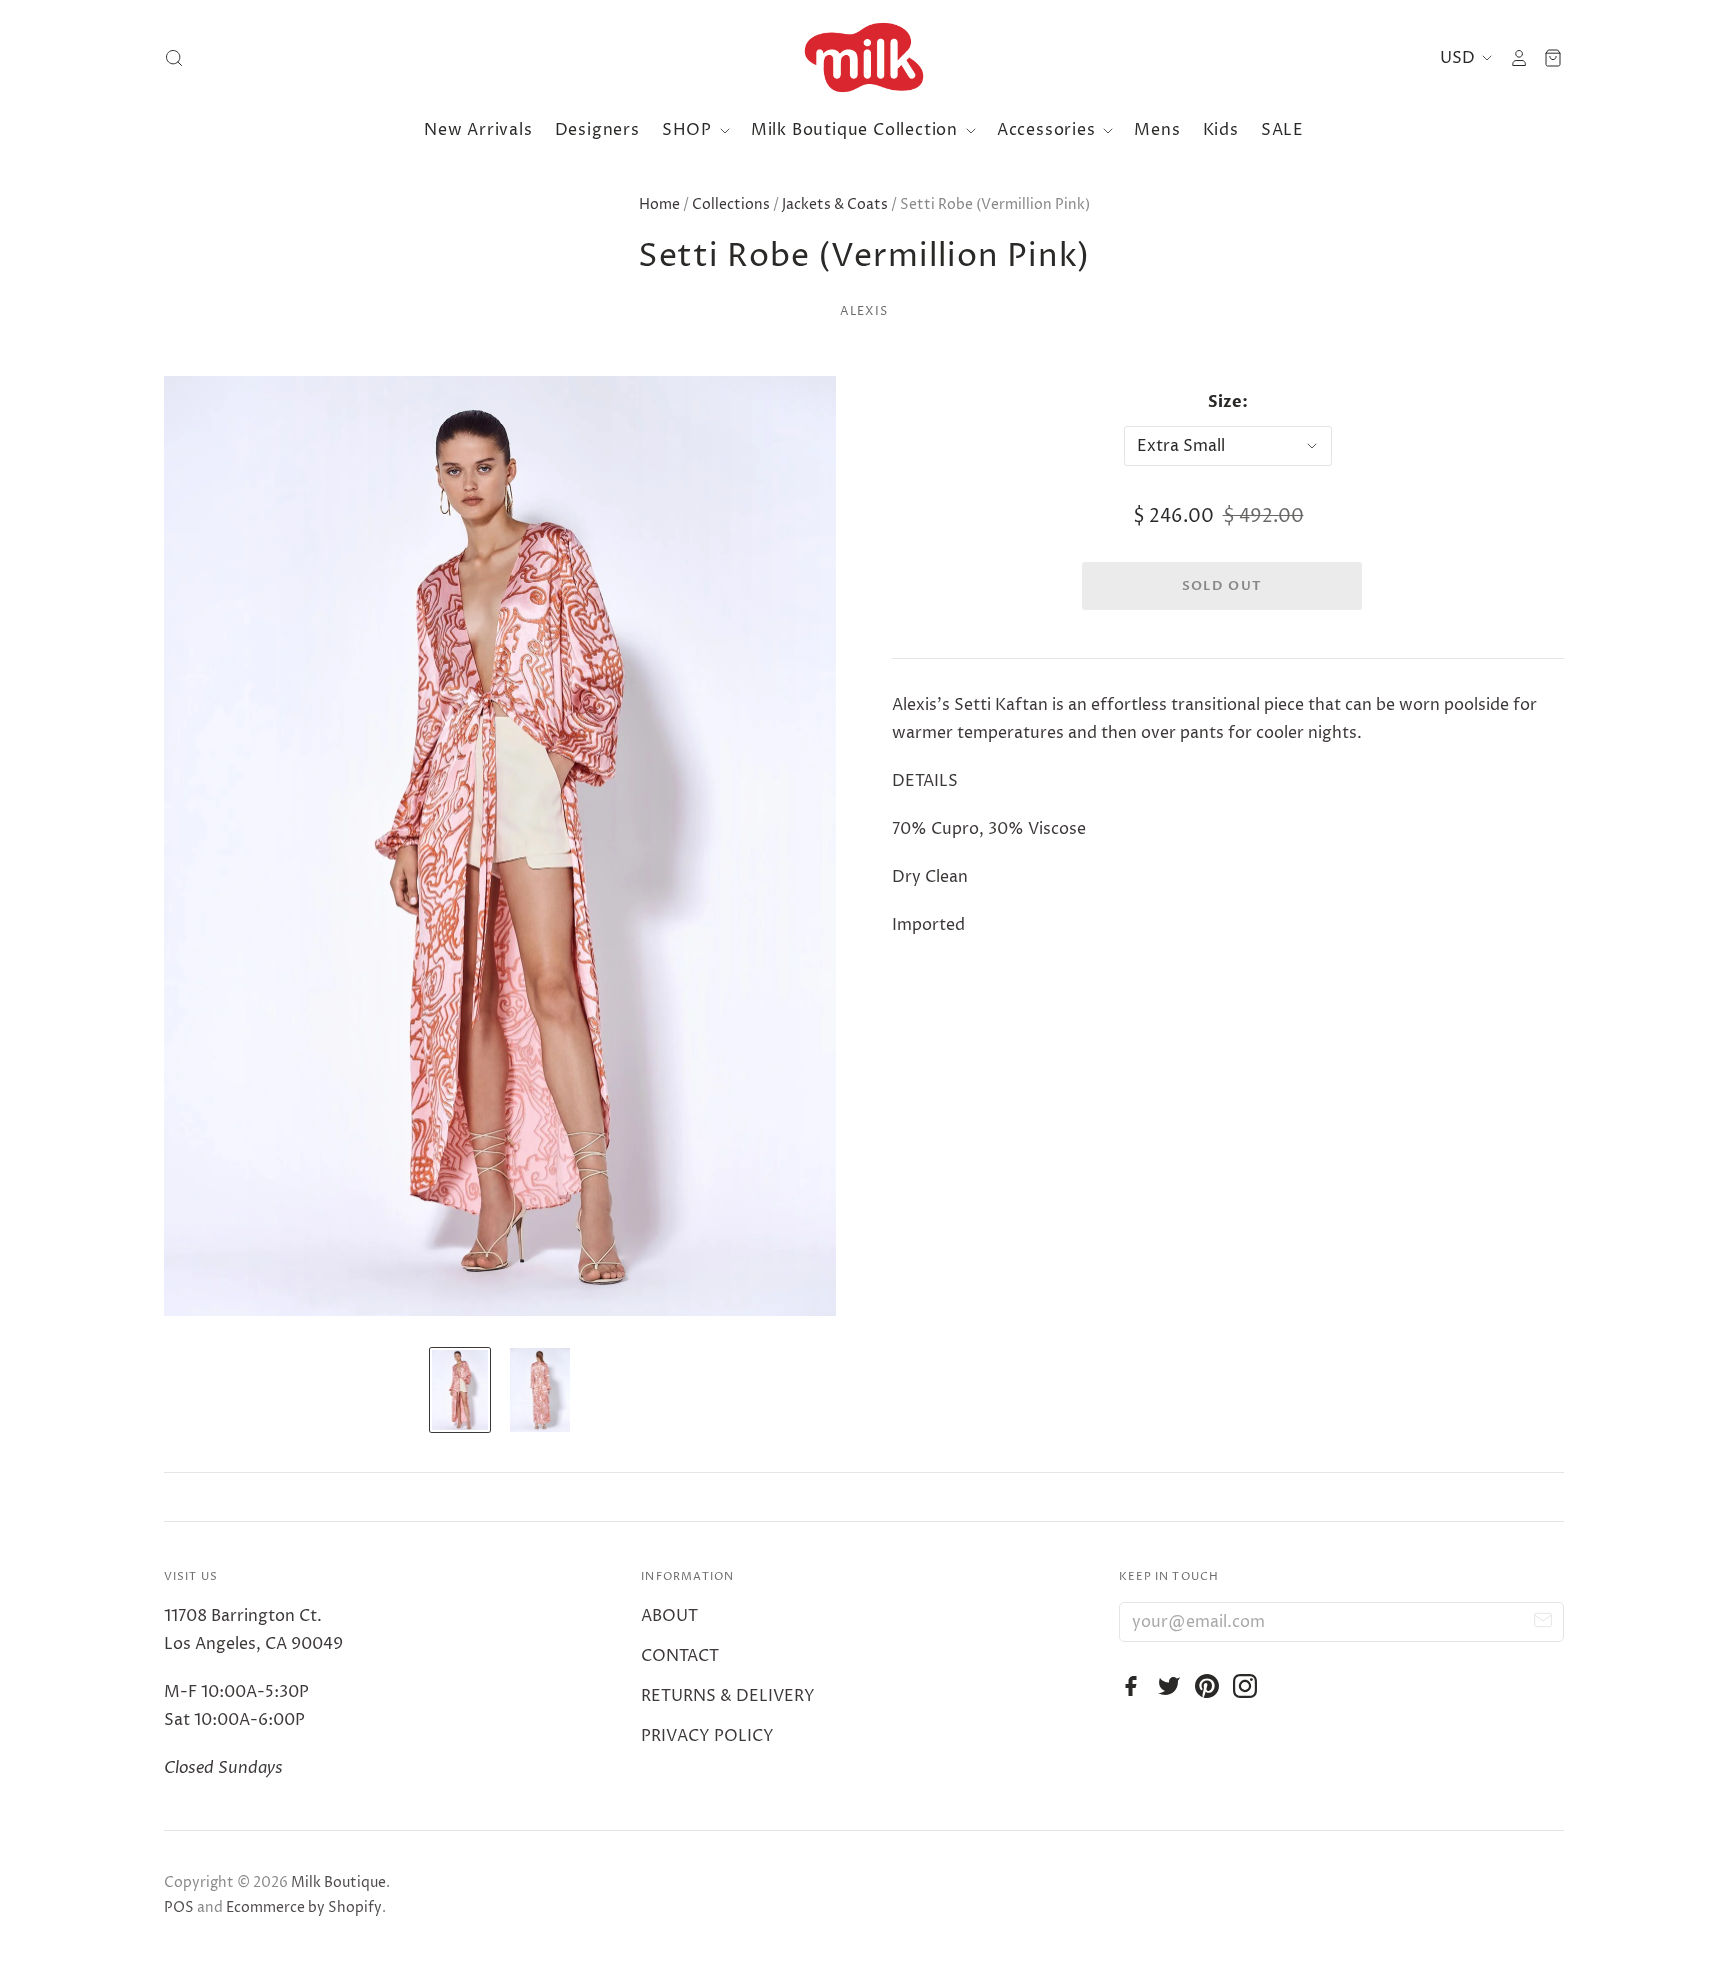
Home (659, 204)
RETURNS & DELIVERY (728, 1696)
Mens (1157, 130)
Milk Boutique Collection (857, 130)
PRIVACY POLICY (707, 1736)
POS (179, 1907)
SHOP (689, 130)
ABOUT (669, 1616)
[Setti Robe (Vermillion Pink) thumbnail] (460, 1390)
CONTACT (680, 1656)
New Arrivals (478, 130)
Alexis (864, 311)
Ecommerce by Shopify (304, 1907)
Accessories (1049, 130)
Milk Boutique (338, 1882)
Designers (597, 130)
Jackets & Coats (835, 204)
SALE (1282, 130)
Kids (1221, 130)
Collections (731, 204)
